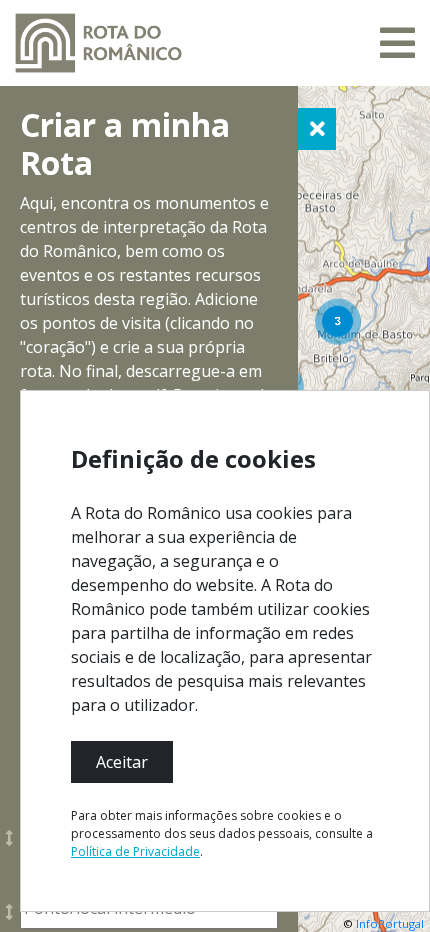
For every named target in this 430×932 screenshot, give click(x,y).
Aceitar (122, 762)
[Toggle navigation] (397, 43)
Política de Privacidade (135, 851)
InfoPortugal (390, 923)
